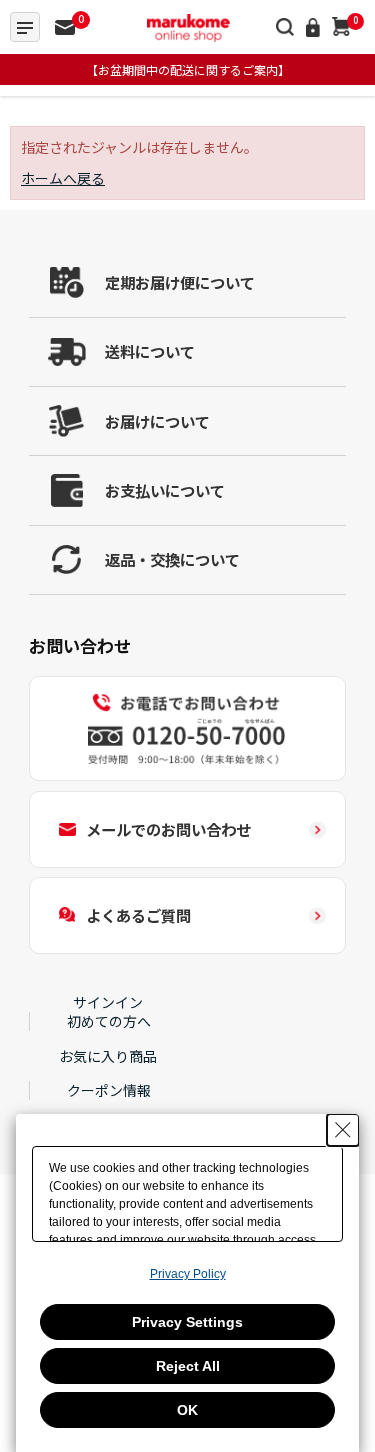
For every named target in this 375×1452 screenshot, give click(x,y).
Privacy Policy (188, 1274)
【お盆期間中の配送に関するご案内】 (188, 69)
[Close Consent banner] (343, 1130)
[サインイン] (313, 26)
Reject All (188, 1366)
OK (187, 1410)
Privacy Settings (187, 1322)
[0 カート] (341, 26)
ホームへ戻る (63, 178)
